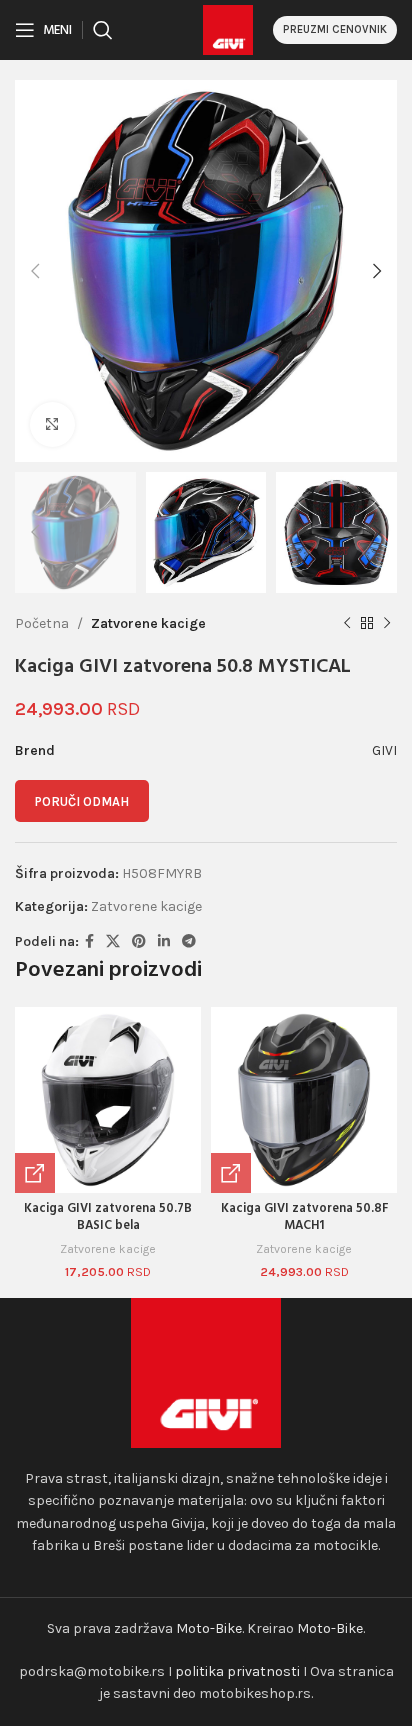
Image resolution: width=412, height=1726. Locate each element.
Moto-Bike (209, 1628)
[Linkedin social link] (164, 942)
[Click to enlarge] (52, 424)
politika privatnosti (237, 1671)
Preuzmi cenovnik (335, 29)
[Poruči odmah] (35, 1173)
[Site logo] (228, 28)
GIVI (384, 750)
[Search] (103, 30)
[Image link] (206, 1371)
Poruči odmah (82, 801)
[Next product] (387, 624)
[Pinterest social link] (139, 942)
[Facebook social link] (89, 942)
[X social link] (113, 942)
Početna (42, 623)
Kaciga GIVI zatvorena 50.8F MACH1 (304, 1218)
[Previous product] (347, 624)
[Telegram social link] (189, 942)
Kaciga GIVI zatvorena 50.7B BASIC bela (108, 1218)
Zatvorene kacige (148, 623)
